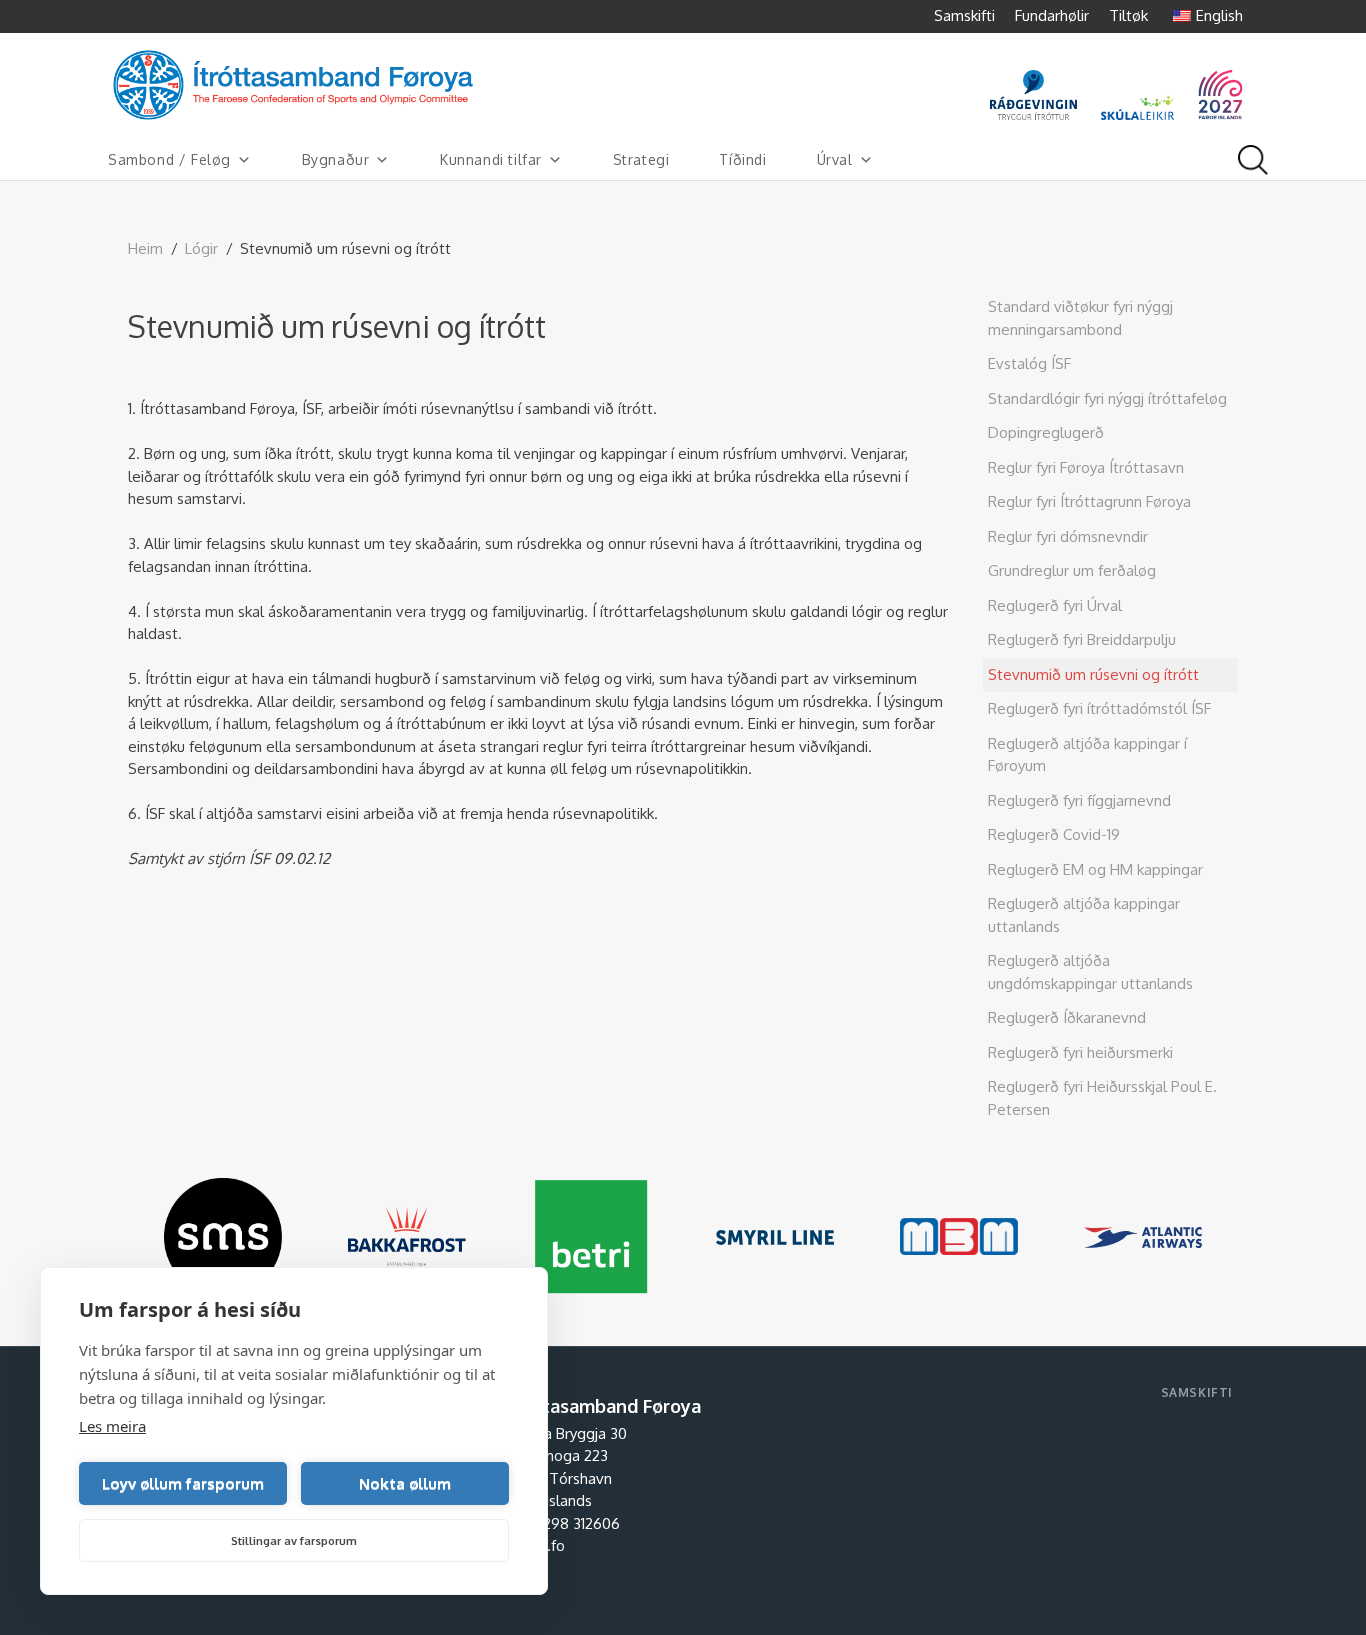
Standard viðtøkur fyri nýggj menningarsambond (1080, 318)
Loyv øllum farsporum (183, 1483)
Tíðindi (742, 159)
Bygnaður (336, 159)
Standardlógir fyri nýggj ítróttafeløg (1107, 398)
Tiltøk (1128, 15)
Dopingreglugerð (1046, 432)
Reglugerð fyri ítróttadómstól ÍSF (1099, 708)
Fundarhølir (1052, 15)
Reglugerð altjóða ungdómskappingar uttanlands (1090, 972)
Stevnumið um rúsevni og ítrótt (1093, 674)
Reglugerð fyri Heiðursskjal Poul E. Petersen (1102, 1098)
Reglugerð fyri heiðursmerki (1080, 1052)
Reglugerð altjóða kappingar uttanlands (1084, 915)
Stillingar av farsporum (294, 1541)
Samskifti (964, 15)
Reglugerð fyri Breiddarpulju (1082, 639)
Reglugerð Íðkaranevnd (1067, 1017)
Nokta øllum (405, 1483)
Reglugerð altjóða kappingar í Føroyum (1087, 755)
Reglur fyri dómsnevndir (1068, 536)
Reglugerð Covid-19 (1054, 834)
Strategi (641, 159)
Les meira (112, 1426)
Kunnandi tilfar (491, 159)
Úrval (835, 159)
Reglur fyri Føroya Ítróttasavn (1086, 467)
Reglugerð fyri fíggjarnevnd (1079, 800)
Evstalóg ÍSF (1029, 363)
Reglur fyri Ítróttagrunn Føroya (1089, 501)
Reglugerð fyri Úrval (1055, 605)
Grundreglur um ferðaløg (1072, 570)
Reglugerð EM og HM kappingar (1095, 869)
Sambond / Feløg (169, 159)
